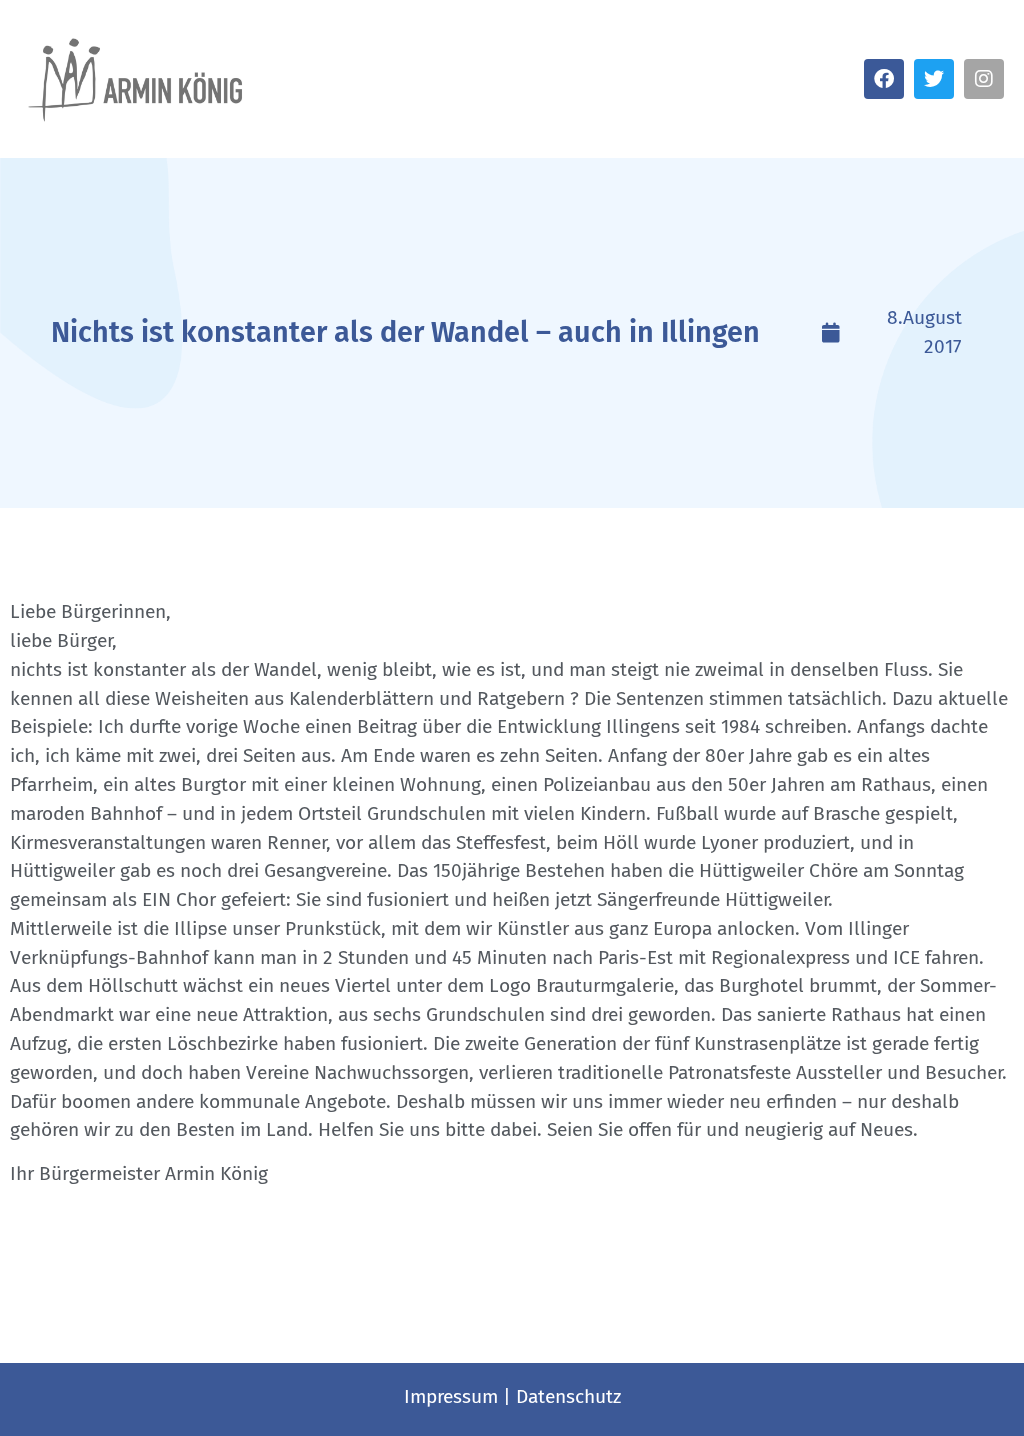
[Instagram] (984, 79)
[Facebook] (884, 79)
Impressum (451, 1396)
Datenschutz (568, 1396)
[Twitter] (934, 79)
